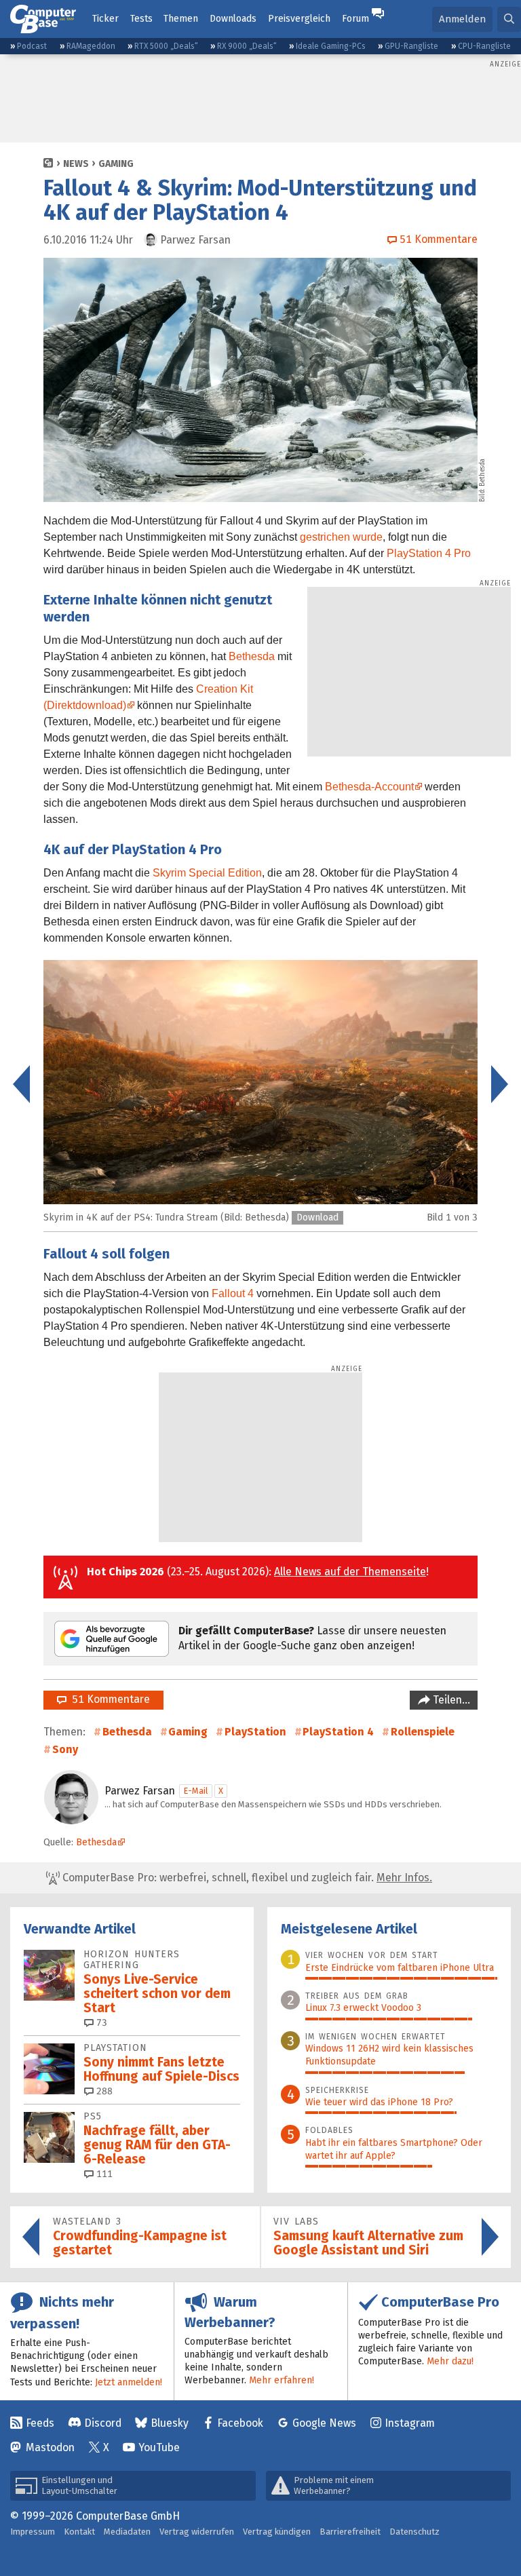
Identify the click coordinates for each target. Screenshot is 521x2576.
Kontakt (79, 2532)
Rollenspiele (423, 1732)
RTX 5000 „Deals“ (166, 46)
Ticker (105, 19)
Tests (141, 19)
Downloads (233, 19)
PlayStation (255, 1732)
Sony (65, 1749)
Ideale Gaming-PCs (331, 46)
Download (317, 1217)
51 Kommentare (108, 1699)
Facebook (240, 2423)
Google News (324, 2423)
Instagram (410, 2423)
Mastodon (50, 2447)
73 (100, 2023)
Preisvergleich (299, 19)
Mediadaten (127, 2532)
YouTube (159, 2447)
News (76, 164)
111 (103, 2174)
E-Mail (196, 1791)
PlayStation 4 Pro (429, 553)
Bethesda (252, 656)
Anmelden (462, 19)
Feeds (40, 2423)
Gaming (116, 164)
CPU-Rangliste (484, 46)
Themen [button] (181, 19)
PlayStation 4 (338, 1732)
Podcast (32, 46)
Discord (103, 2423)
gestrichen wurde (341, 537)
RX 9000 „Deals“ (247, 46)
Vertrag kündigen (277, 2532)
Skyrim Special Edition (207, 873)
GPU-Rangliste (411, 46)
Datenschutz (414, 2532)
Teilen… (450, 1700)
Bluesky (170, 2423)
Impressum (33, 2532)
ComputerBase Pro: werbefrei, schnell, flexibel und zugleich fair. (246, 1878)
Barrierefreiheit (350, 2532)
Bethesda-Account (369, 787)
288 (103, 2091)
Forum (355, 19)
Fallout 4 (233, 1293)
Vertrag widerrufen (197, 2532)
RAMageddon (91, 46)
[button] (509, 19)
